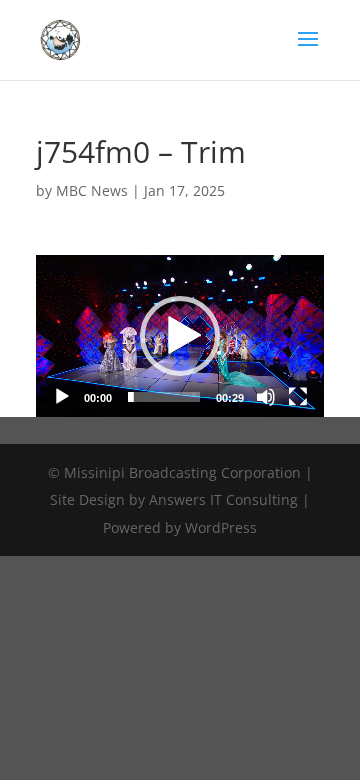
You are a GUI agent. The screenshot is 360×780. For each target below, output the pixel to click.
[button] (180, 336)
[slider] (164, 397)
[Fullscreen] (298, 397)
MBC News (92, 190)
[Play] (62, 397)
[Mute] (266, 397)
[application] (180, 336)
